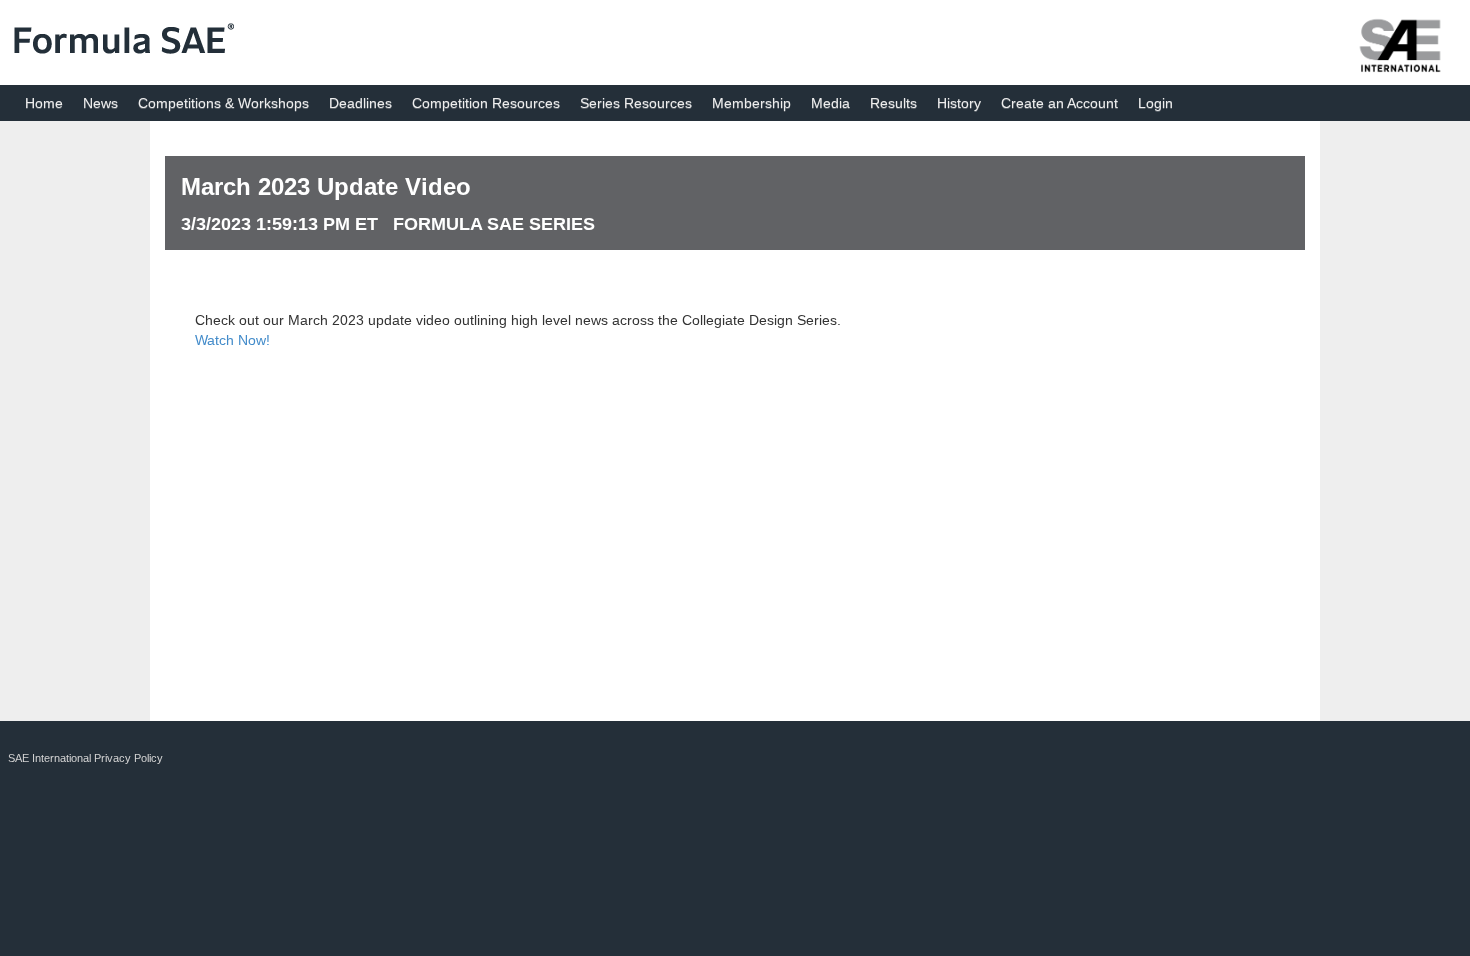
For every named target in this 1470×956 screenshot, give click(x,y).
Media (830, 103)
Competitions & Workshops (223, 103)
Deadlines (360, 103)
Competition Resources (486, 103)
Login (1155, 103)
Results (893, 103)
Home (44, 103)
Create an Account (1059, 103)
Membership (751, 103)
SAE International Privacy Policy (85, 758)
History (959, 103)
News (100, 103)
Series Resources (636, 103)
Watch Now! (232, 340)
